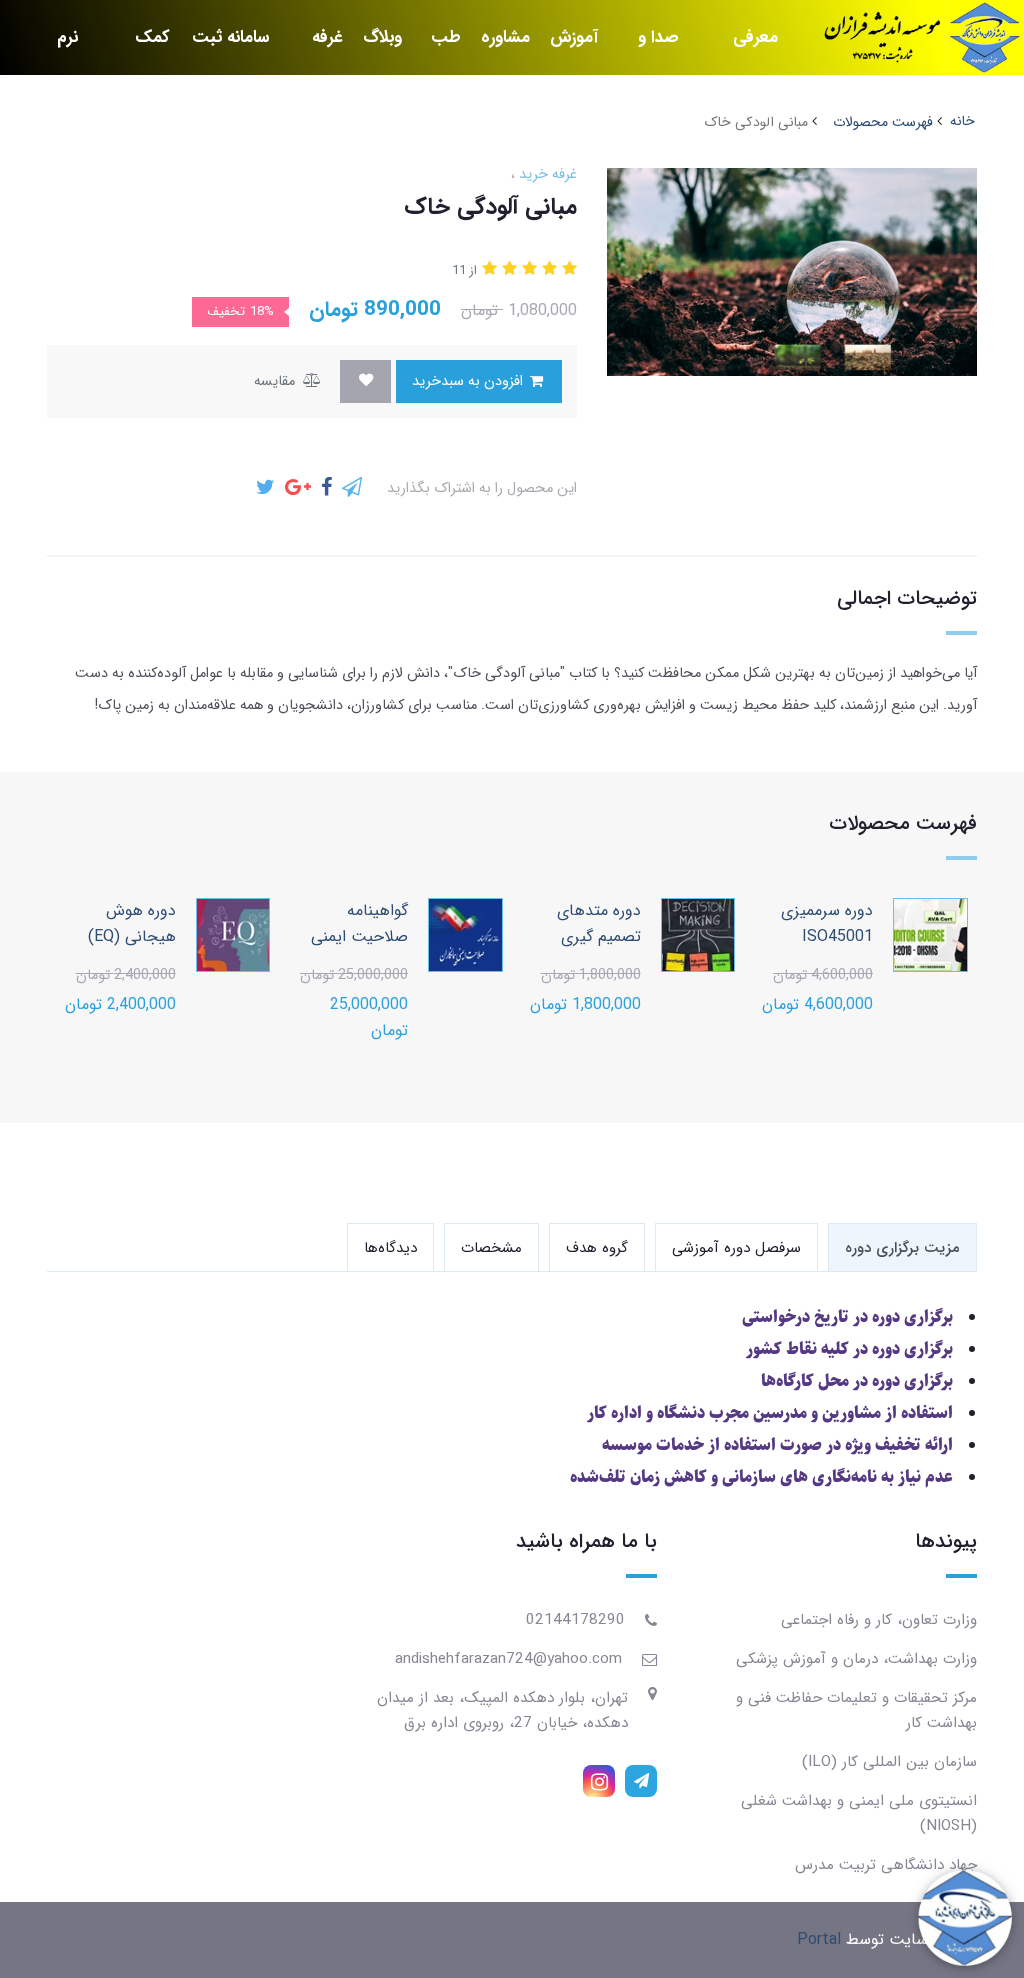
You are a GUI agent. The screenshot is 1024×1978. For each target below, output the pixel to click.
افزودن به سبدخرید (469, 381)
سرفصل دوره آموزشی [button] (736, 1248)
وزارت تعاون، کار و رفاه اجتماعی (879, 1620)
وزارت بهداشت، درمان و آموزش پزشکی (856, 1659)
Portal (819, 1939)
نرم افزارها (56, 49)
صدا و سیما (658, 49)
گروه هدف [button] (597, 1248)
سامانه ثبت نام (230, 49)
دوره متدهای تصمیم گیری (599, 923)
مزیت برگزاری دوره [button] (902, 1248)
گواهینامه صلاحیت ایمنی (359, 923)
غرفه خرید (326, 49)
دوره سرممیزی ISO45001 (827, 923)
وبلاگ (382, 37)
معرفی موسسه (752, 49)
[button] (567, 269)
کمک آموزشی (144, 49)
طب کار (446, 49)
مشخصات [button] (491, 1248)
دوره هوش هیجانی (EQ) (132, 923)
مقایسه (276, 381)
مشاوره (505, 37)
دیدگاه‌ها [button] (390, 1248)
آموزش (574, 37)
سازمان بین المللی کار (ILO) (889, 1762)
